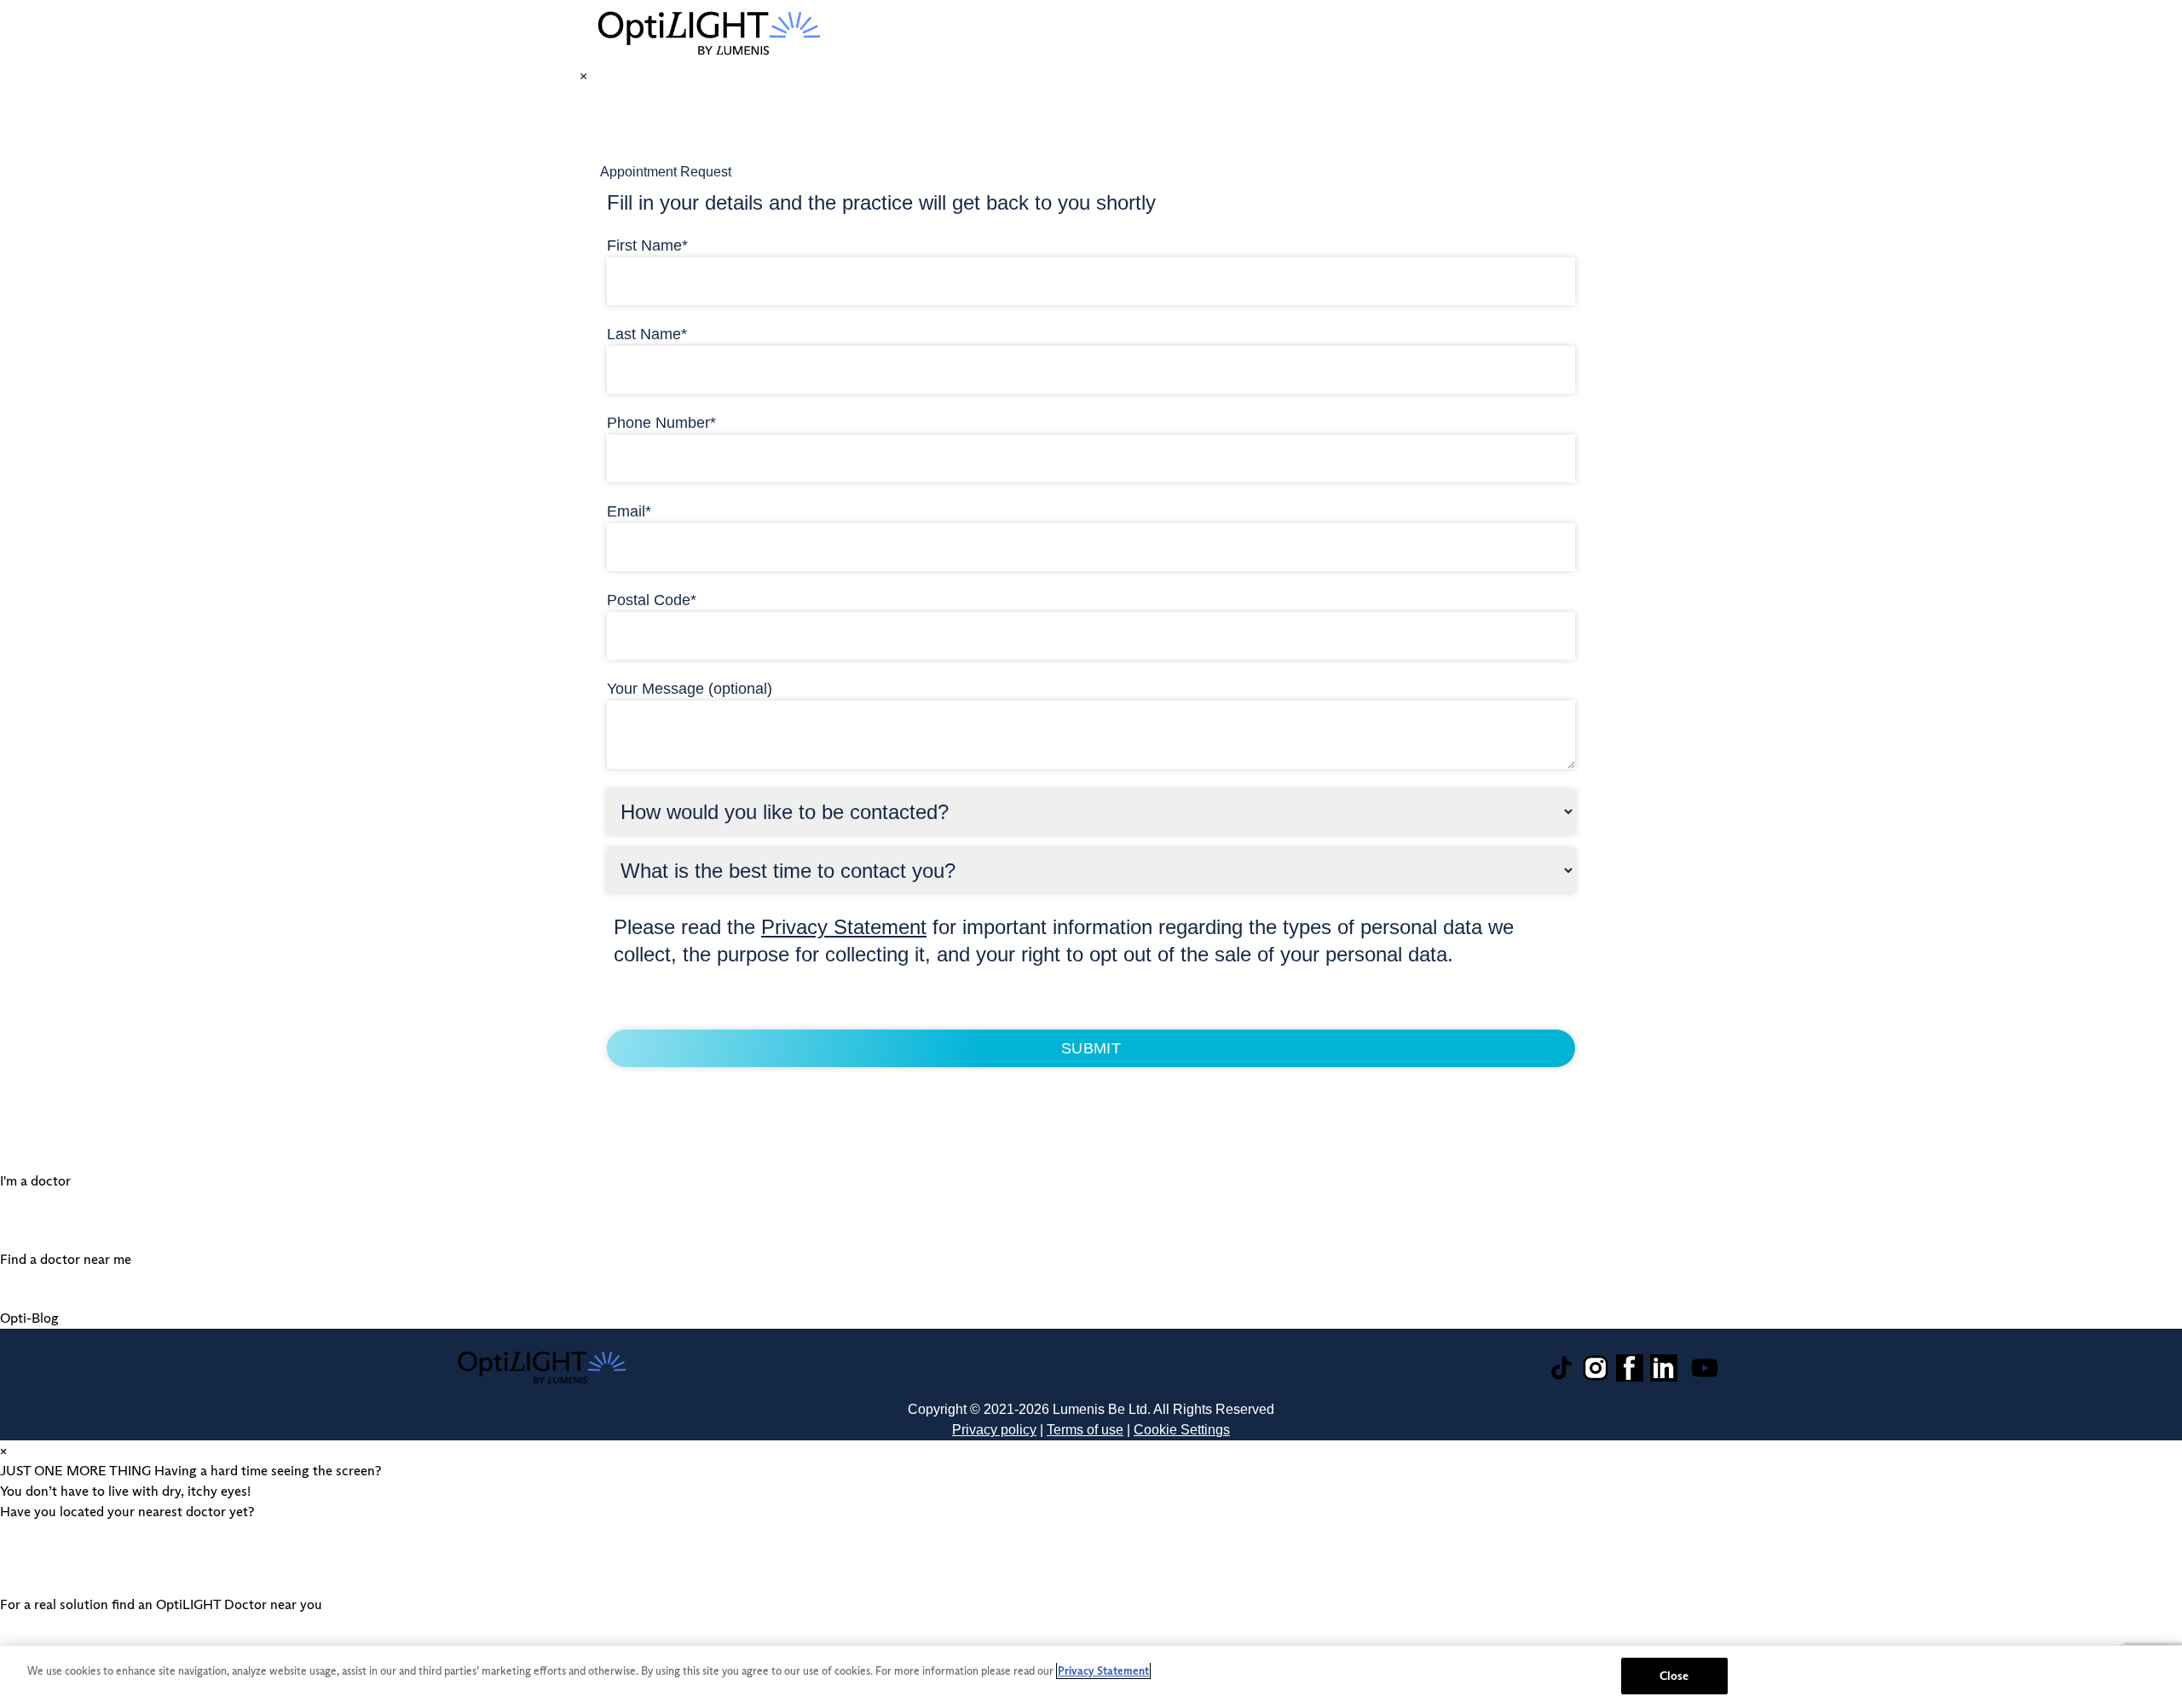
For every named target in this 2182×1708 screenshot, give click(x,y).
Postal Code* (652, 600)
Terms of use (1085, 1430)
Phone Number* (661, 423)
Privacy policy (994, 1430)
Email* (629, 511)
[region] (1091, 1677)
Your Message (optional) (690, 689)
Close (1674, 1676)
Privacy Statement (844, 927)
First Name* (647, 245)
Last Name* (647, 334)
